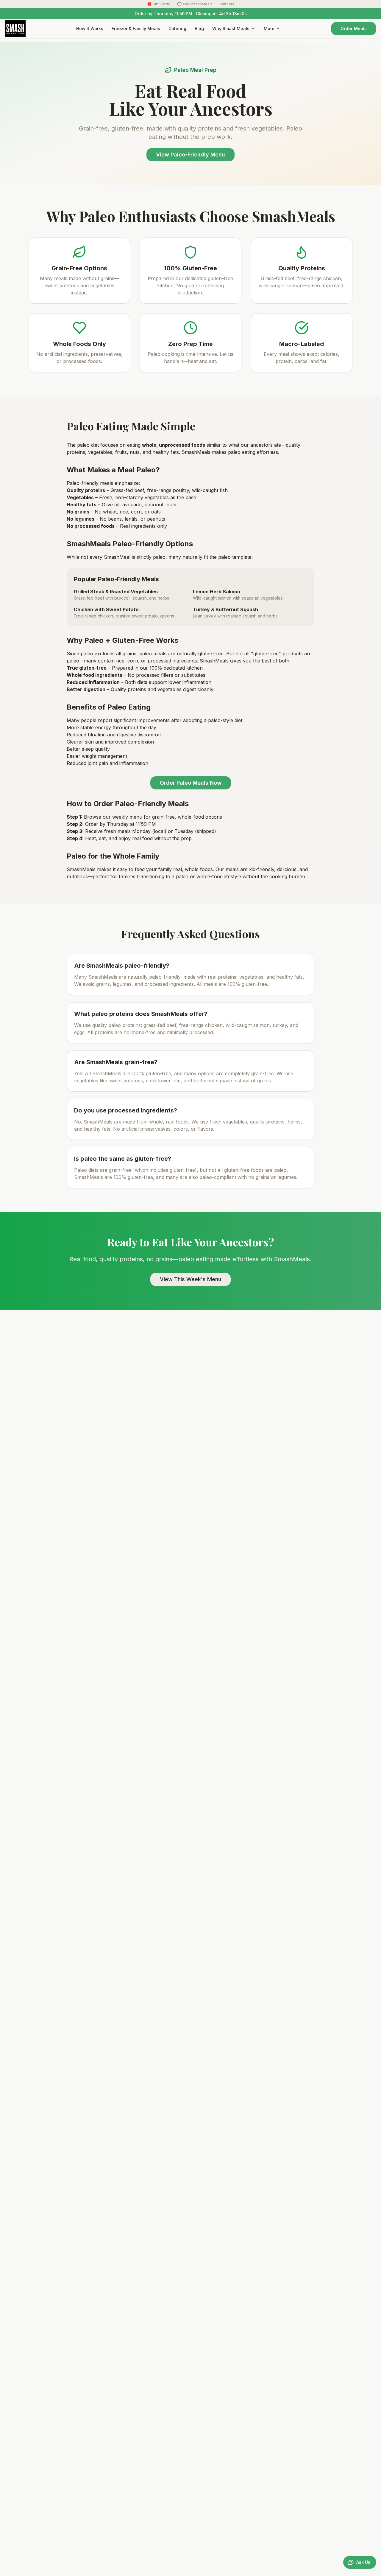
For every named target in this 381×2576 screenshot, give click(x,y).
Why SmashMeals (231, 28)
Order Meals (354, 28)
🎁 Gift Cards (159, 4)
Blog (199, 28)
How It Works (90, 28)
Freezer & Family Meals (136, 28)
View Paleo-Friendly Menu (190, 155)
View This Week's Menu (190, 1279)
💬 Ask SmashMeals (195, 4)
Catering (177, 28)
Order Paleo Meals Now (191, 783)
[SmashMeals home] (15, 29)
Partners (227, 4)
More (269, 28)
